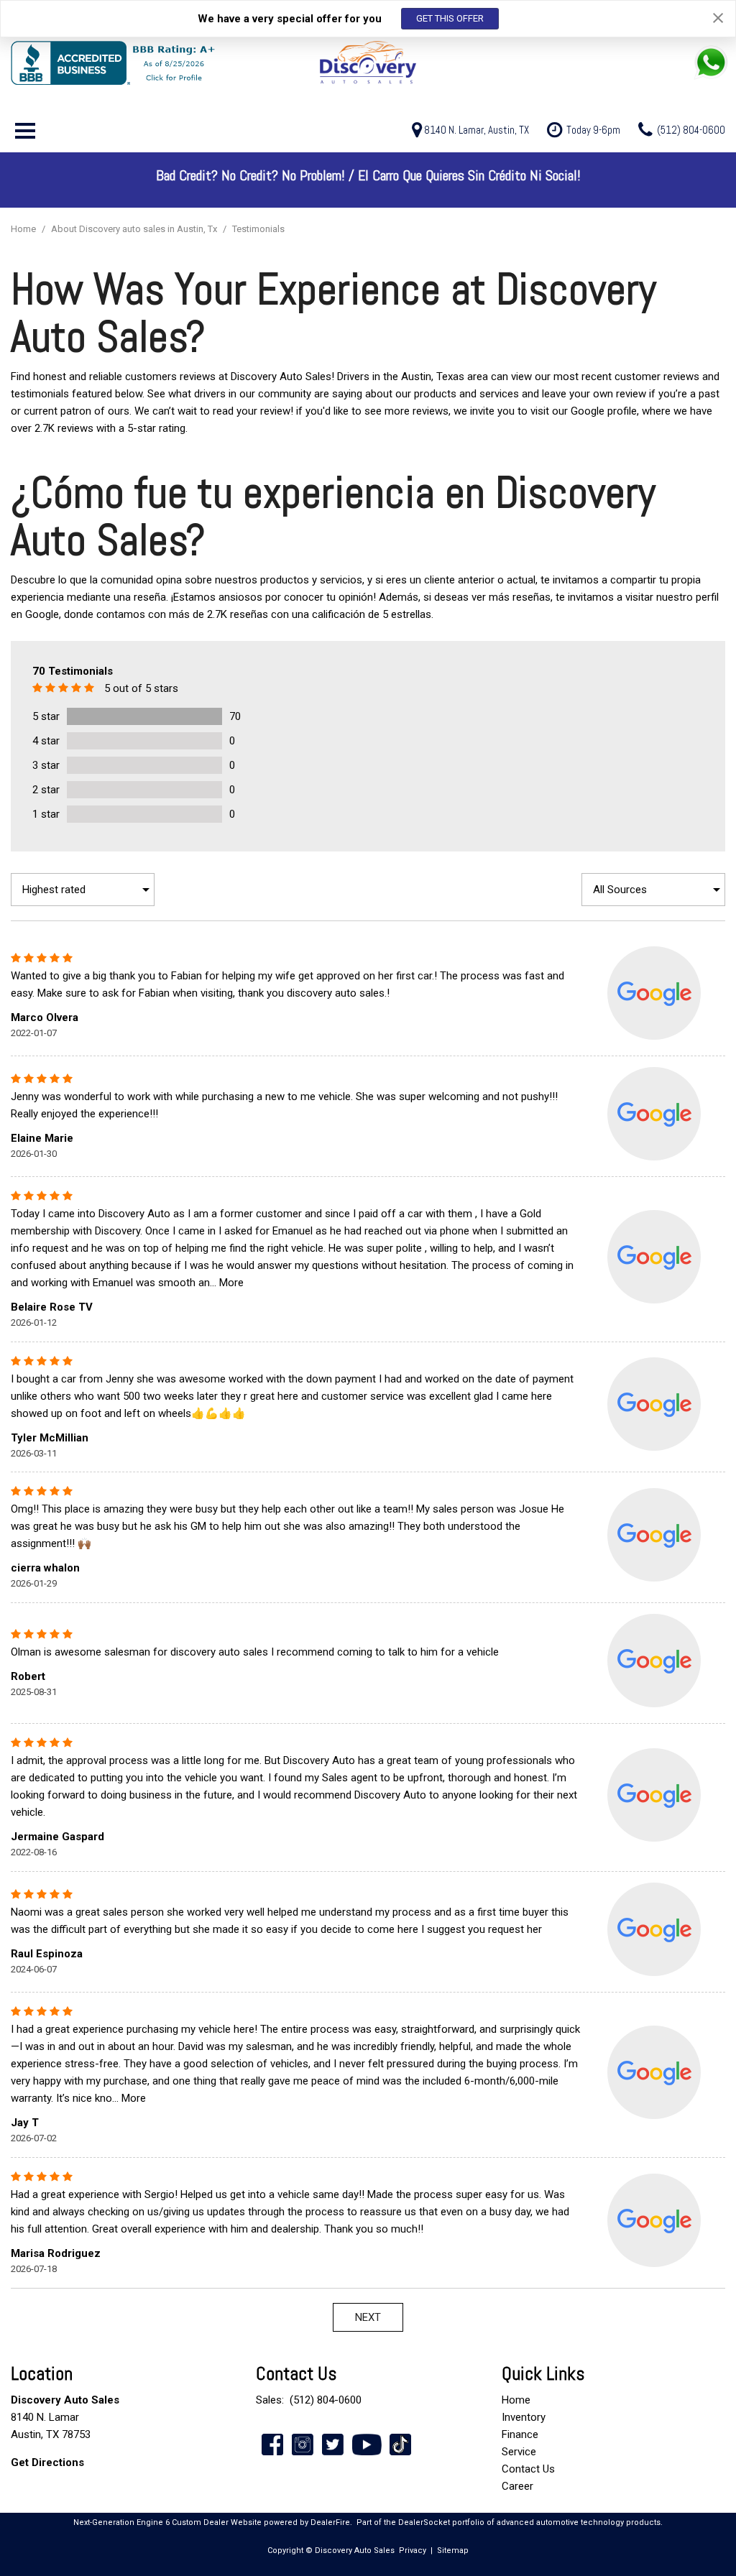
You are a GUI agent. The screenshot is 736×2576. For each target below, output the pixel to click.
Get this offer (450, 18)
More (231, 1283)
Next (368, 2317)
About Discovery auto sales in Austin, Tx (135, 229)
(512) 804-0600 (326, 2400)
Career (517, 2486)
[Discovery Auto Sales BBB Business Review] (130, 63)
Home (24, 229)
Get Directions (47, 2462)
